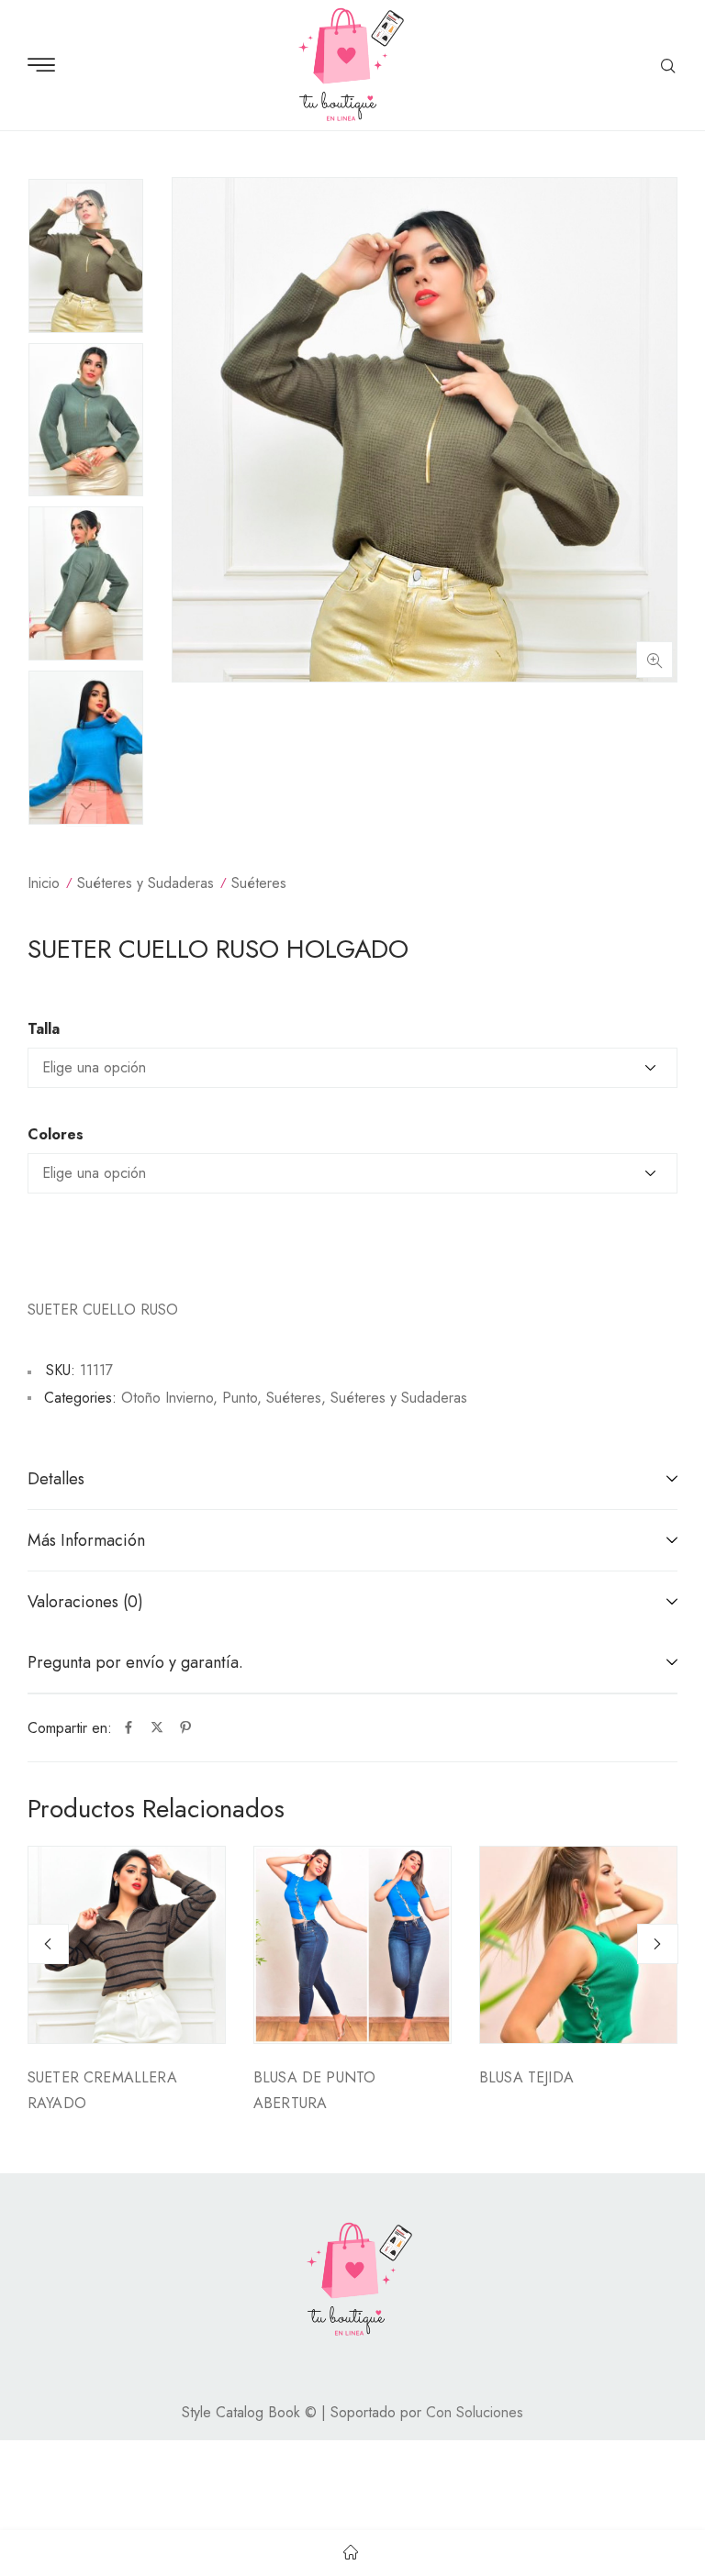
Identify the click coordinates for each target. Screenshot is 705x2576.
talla (44, 1029)
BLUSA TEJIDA (526, 2077)
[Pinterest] (185, 1728)
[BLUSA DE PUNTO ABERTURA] (352, 1945)
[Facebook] (129, 1728)
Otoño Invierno (167, 1398)
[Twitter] (157, 1728)
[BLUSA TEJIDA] (578, 1945)
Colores (56, 1135)
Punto (240, 1398)
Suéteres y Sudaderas (145, 883)
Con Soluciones (475, 2412)
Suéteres (259, 883)
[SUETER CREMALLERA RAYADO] (127, 1945)
